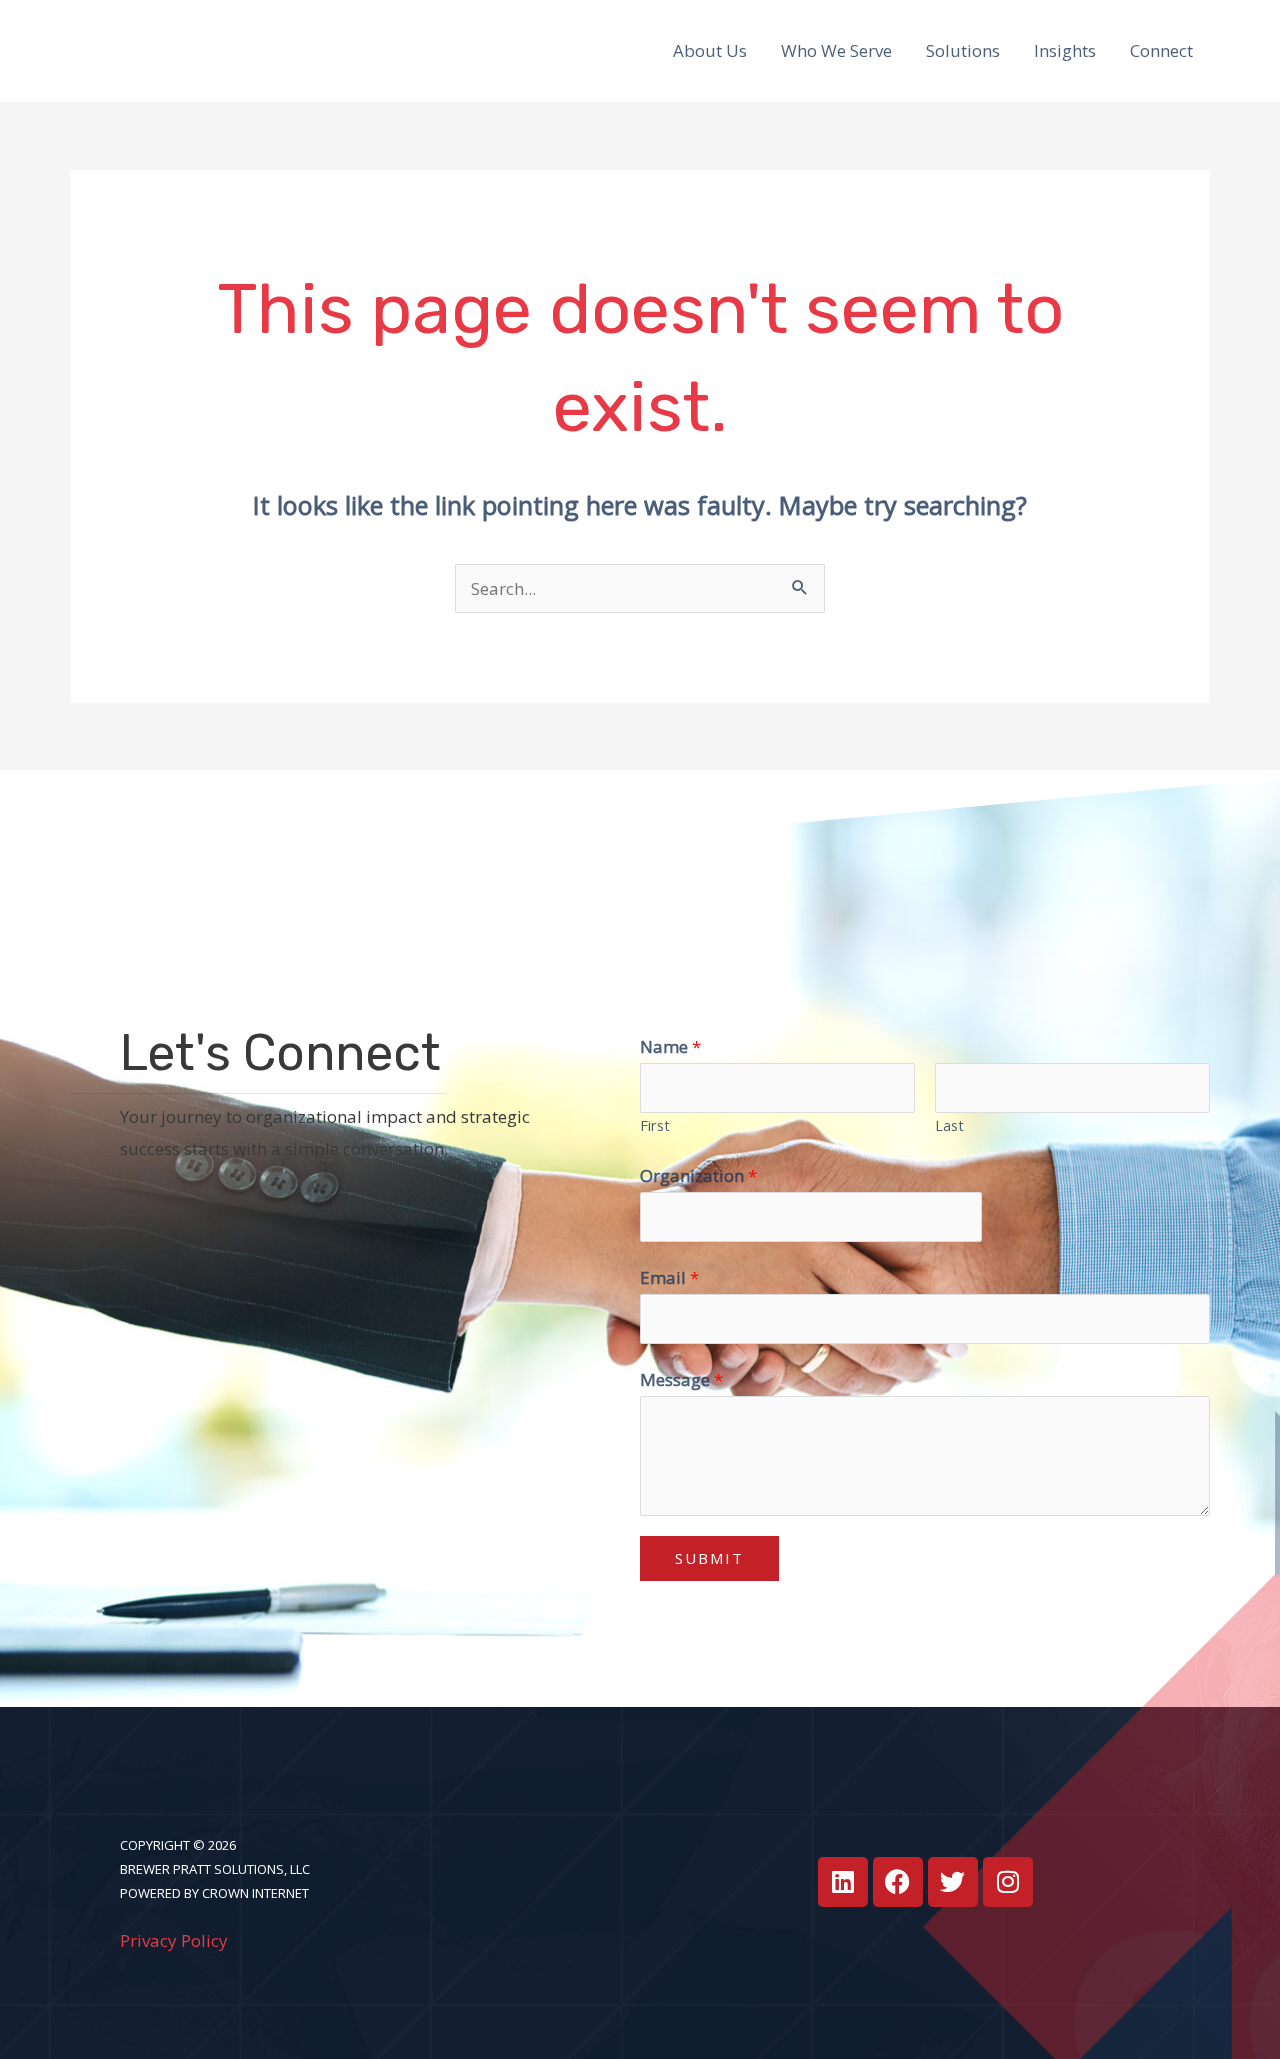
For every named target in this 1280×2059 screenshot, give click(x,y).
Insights (1065, 50)
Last (949, 1125)
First (655, 1125)
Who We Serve (836, 50)
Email (669, 1277)
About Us (710, 50)
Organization (698, 1175)
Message (681, 1379)
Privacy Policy (174, 1940)
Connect (1161, 50)
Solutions (963, 50)
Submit (709, 1558)
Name (670, 1046)
